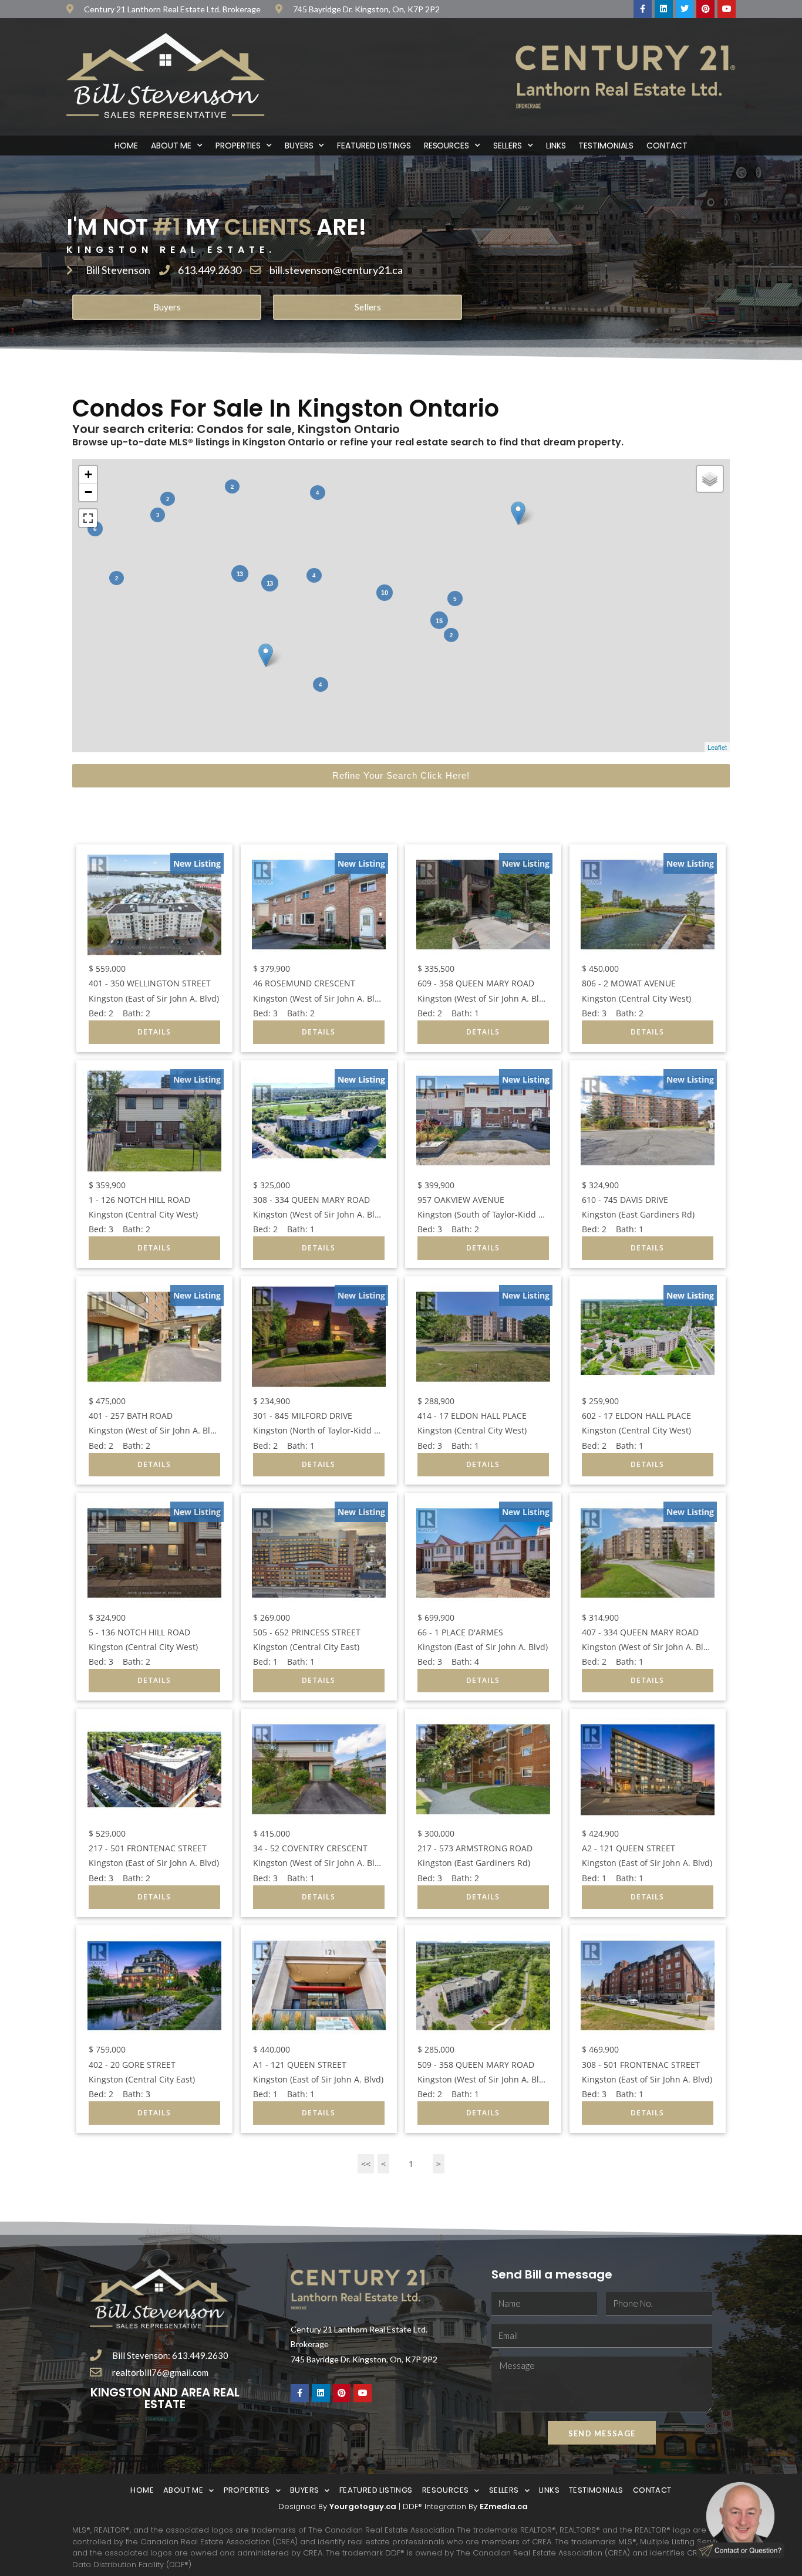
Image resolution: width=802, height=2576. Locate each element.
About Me (171, 146)
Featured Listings (374, 146)
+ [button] (88, 474)
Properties (238, 146)
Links (556, 146)
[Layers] (710, 479)
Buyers (299, 146)
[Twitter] (685, 9)
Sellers (508, 146)
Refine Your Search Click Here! (401, 775)
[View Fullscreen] (88, 518)
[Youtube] (727, 9)
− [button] (88, 492)
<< (366, 2164)
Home (126, 146)
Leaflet (717, 747)
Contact (667, 146)
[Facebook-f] (643, 9)
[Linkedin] (664, 9)
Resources (447, 146)
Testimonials (606, 146)
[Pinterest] (705, 9)
